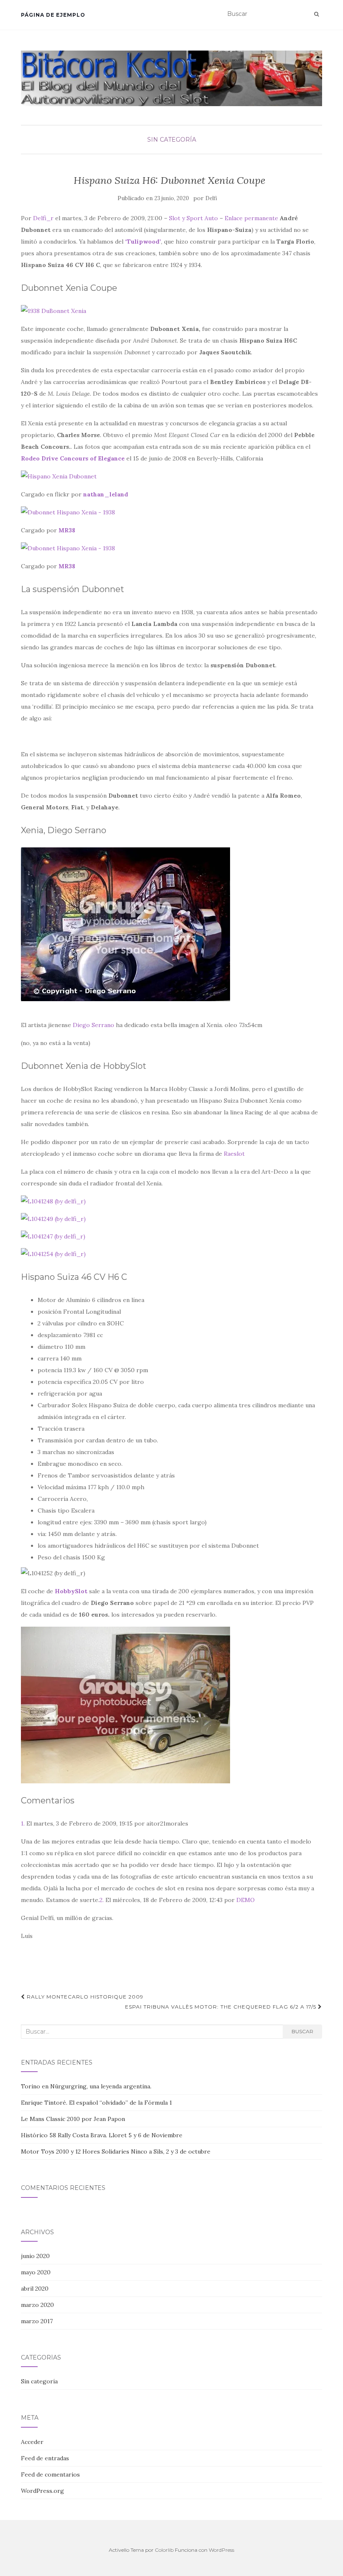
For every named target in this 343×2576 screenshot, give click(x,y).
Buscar (302, 2031)
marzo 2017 (37, 2321)
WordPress (221, 2550)
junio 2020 (35, 2256)
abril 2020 (35, 2289)
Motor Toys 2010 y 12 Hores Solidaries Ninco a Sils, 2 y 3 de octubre (116, 2151)
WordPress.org (42, 2491)
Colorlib (164, 2550)
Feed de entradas (45, 2458)
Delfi (211, 198)
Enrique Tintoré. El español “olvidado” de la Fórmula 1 (96, 2103)
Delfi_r (43, 218)
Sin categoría (172, 140)
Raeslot (234, 1154)
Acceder (32, 2442)
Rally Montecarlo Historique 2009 (84, 1997)
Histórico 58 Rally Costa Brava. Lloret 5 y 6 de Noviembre (102, 2135)
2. (102, 1900)
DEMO (246, 1900)
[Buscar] (316, 14)
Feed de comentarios (50, 2474)
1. (23, 1823)
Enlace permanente (251, 218)
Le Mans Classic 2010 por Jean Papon (73, 2119)
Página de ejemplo (53, 15)
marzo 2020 (37, 2305)
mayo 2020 (36, 2272)
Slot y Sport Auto (193, 218)
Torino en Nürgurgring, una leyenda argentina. (86, 2086)
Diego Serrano (93, 1025)
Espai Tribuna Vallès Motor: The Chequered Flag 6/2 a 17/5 (221, 2007)
